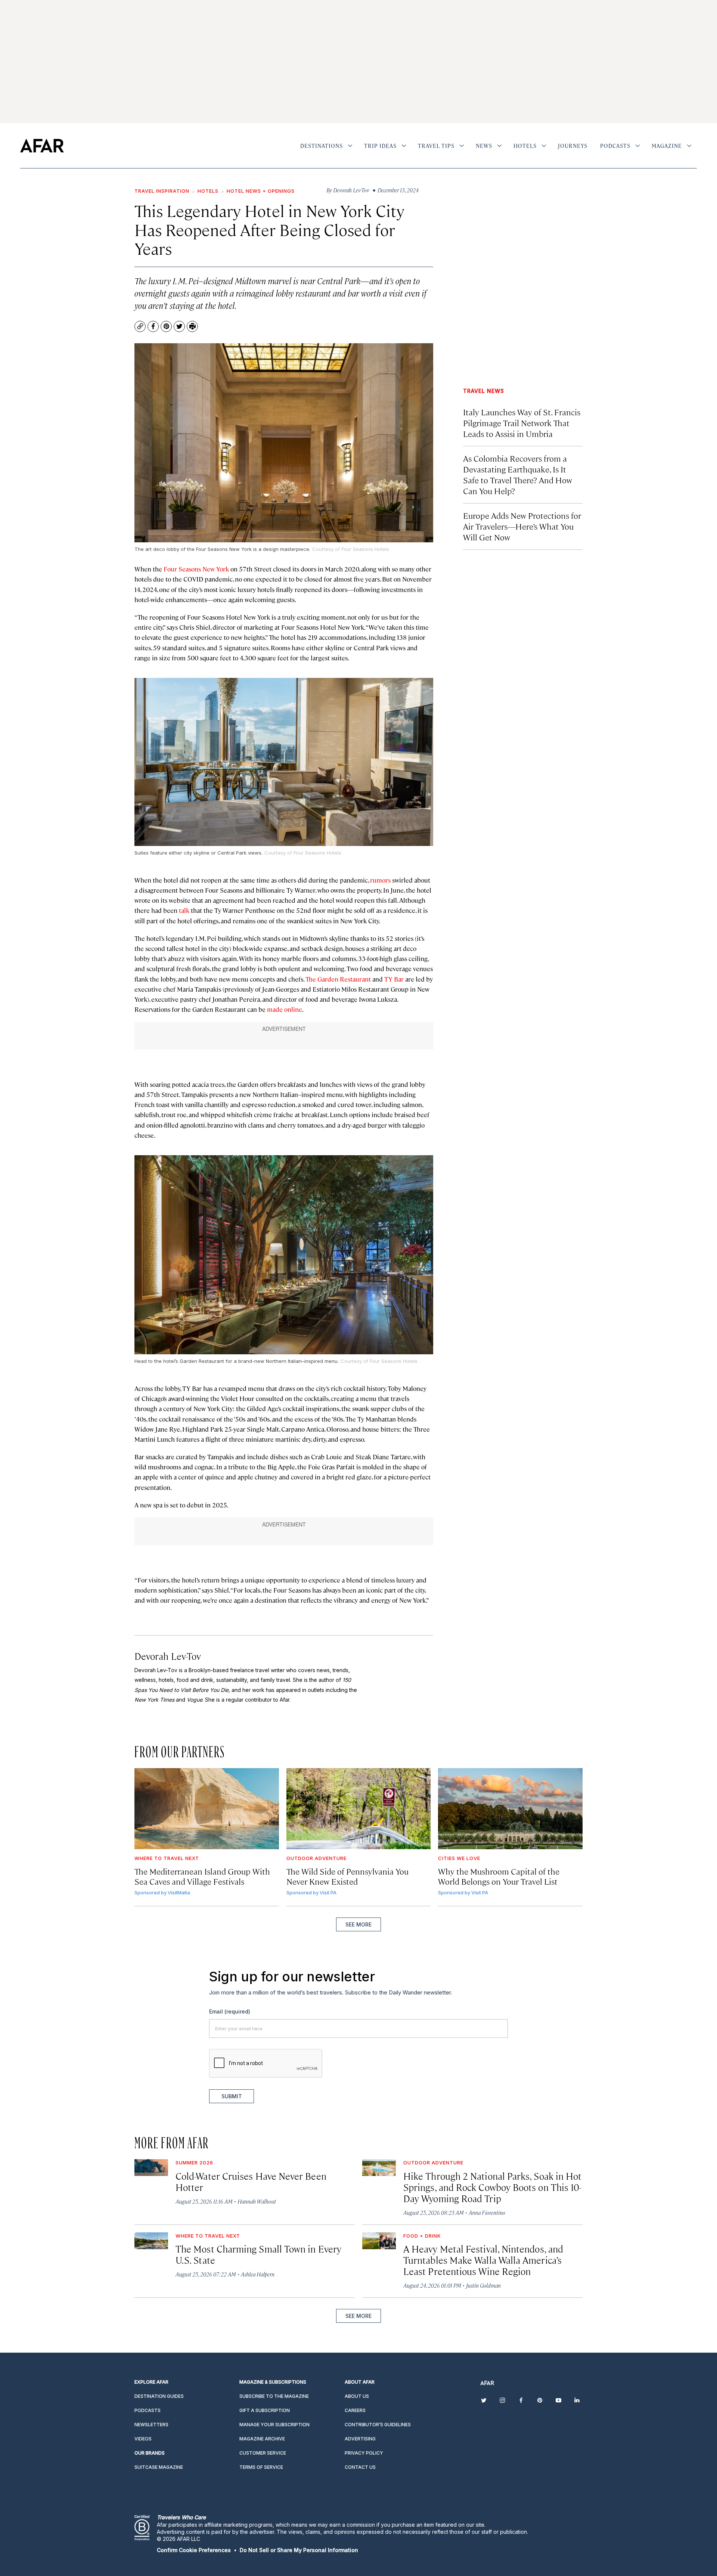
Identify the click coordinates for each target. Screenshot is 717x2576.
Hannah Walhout (257, 2201)
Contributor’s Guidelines (378, 2425)
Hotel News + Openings (261, 191)
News (484, 146)
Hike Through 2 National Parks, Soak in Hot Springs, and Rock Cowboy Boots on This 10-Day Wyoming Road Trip (492, 2187)
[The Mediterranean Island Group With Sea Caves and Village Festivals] (207, 1809)
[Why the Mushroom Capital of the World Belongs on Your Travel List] (510, 1809)
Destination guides (159, 2396)
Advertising (360, 2439)
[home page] (42, 146)
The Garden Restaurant (337, 979)
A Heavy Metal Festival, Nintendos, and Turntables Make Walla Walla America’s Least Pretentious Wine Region (483, 2260)
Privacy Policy (364, 2453)
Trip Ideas (380, 146)
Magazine (667, 146)
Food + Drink (422, 2236)
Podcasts (615, 146)
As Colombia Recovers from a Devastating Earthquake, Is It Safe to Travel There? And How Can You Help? (518, 474)
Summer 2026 (194, 2163)
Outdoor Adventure (316, 1858)
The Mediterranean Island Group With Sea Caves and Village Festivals (202, 1876)
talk (183, 910)
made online (285, 1009)
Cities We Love (459, 1858)
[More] (350, 146)
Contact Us (360, 2467)
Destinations (322, 146)
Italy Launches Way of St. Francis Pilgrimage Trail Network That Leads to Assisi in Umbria (522, 423)
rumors (380, 880)
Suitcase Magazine (159, 2467)
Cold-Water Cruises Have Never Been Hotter (251, 2181)
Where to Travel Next (167, 1858)
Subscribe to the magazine (274, 2396)
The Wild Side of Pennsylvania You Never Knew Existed (347, 1876)
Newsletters (151, 2425)
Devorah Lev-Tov (168, 1656)
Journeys (573, 146)
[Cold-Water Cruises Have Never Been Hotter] (151, 2168)
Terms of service (261, 2467)
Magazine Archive (262, 2439)
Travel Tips (436, 146)
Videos (143, 2439)
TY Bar (394, 979)
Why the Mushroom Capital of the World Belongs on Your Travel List (499, 1876)
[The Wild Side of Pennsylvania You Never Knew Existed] (359, 1809)
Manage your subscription (274, 2425)
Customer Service (263, 2453)
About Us (357, 2396)
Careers (355, 2410)
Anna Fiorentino (487, 2212)
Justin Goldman (483, 2285)
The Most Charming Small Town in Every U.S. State (258, 2254)
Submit (232, 2096)
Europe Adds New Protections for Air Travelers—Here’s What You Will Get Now (522, 526)
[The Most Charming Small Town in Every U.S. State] (151, 2241)
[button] (194, 2550)
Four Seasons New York (196, 569)
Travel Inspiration (162, 191)
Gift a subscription (265, 2410)
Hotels (525, 146)
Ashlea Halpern (258, 2274)
